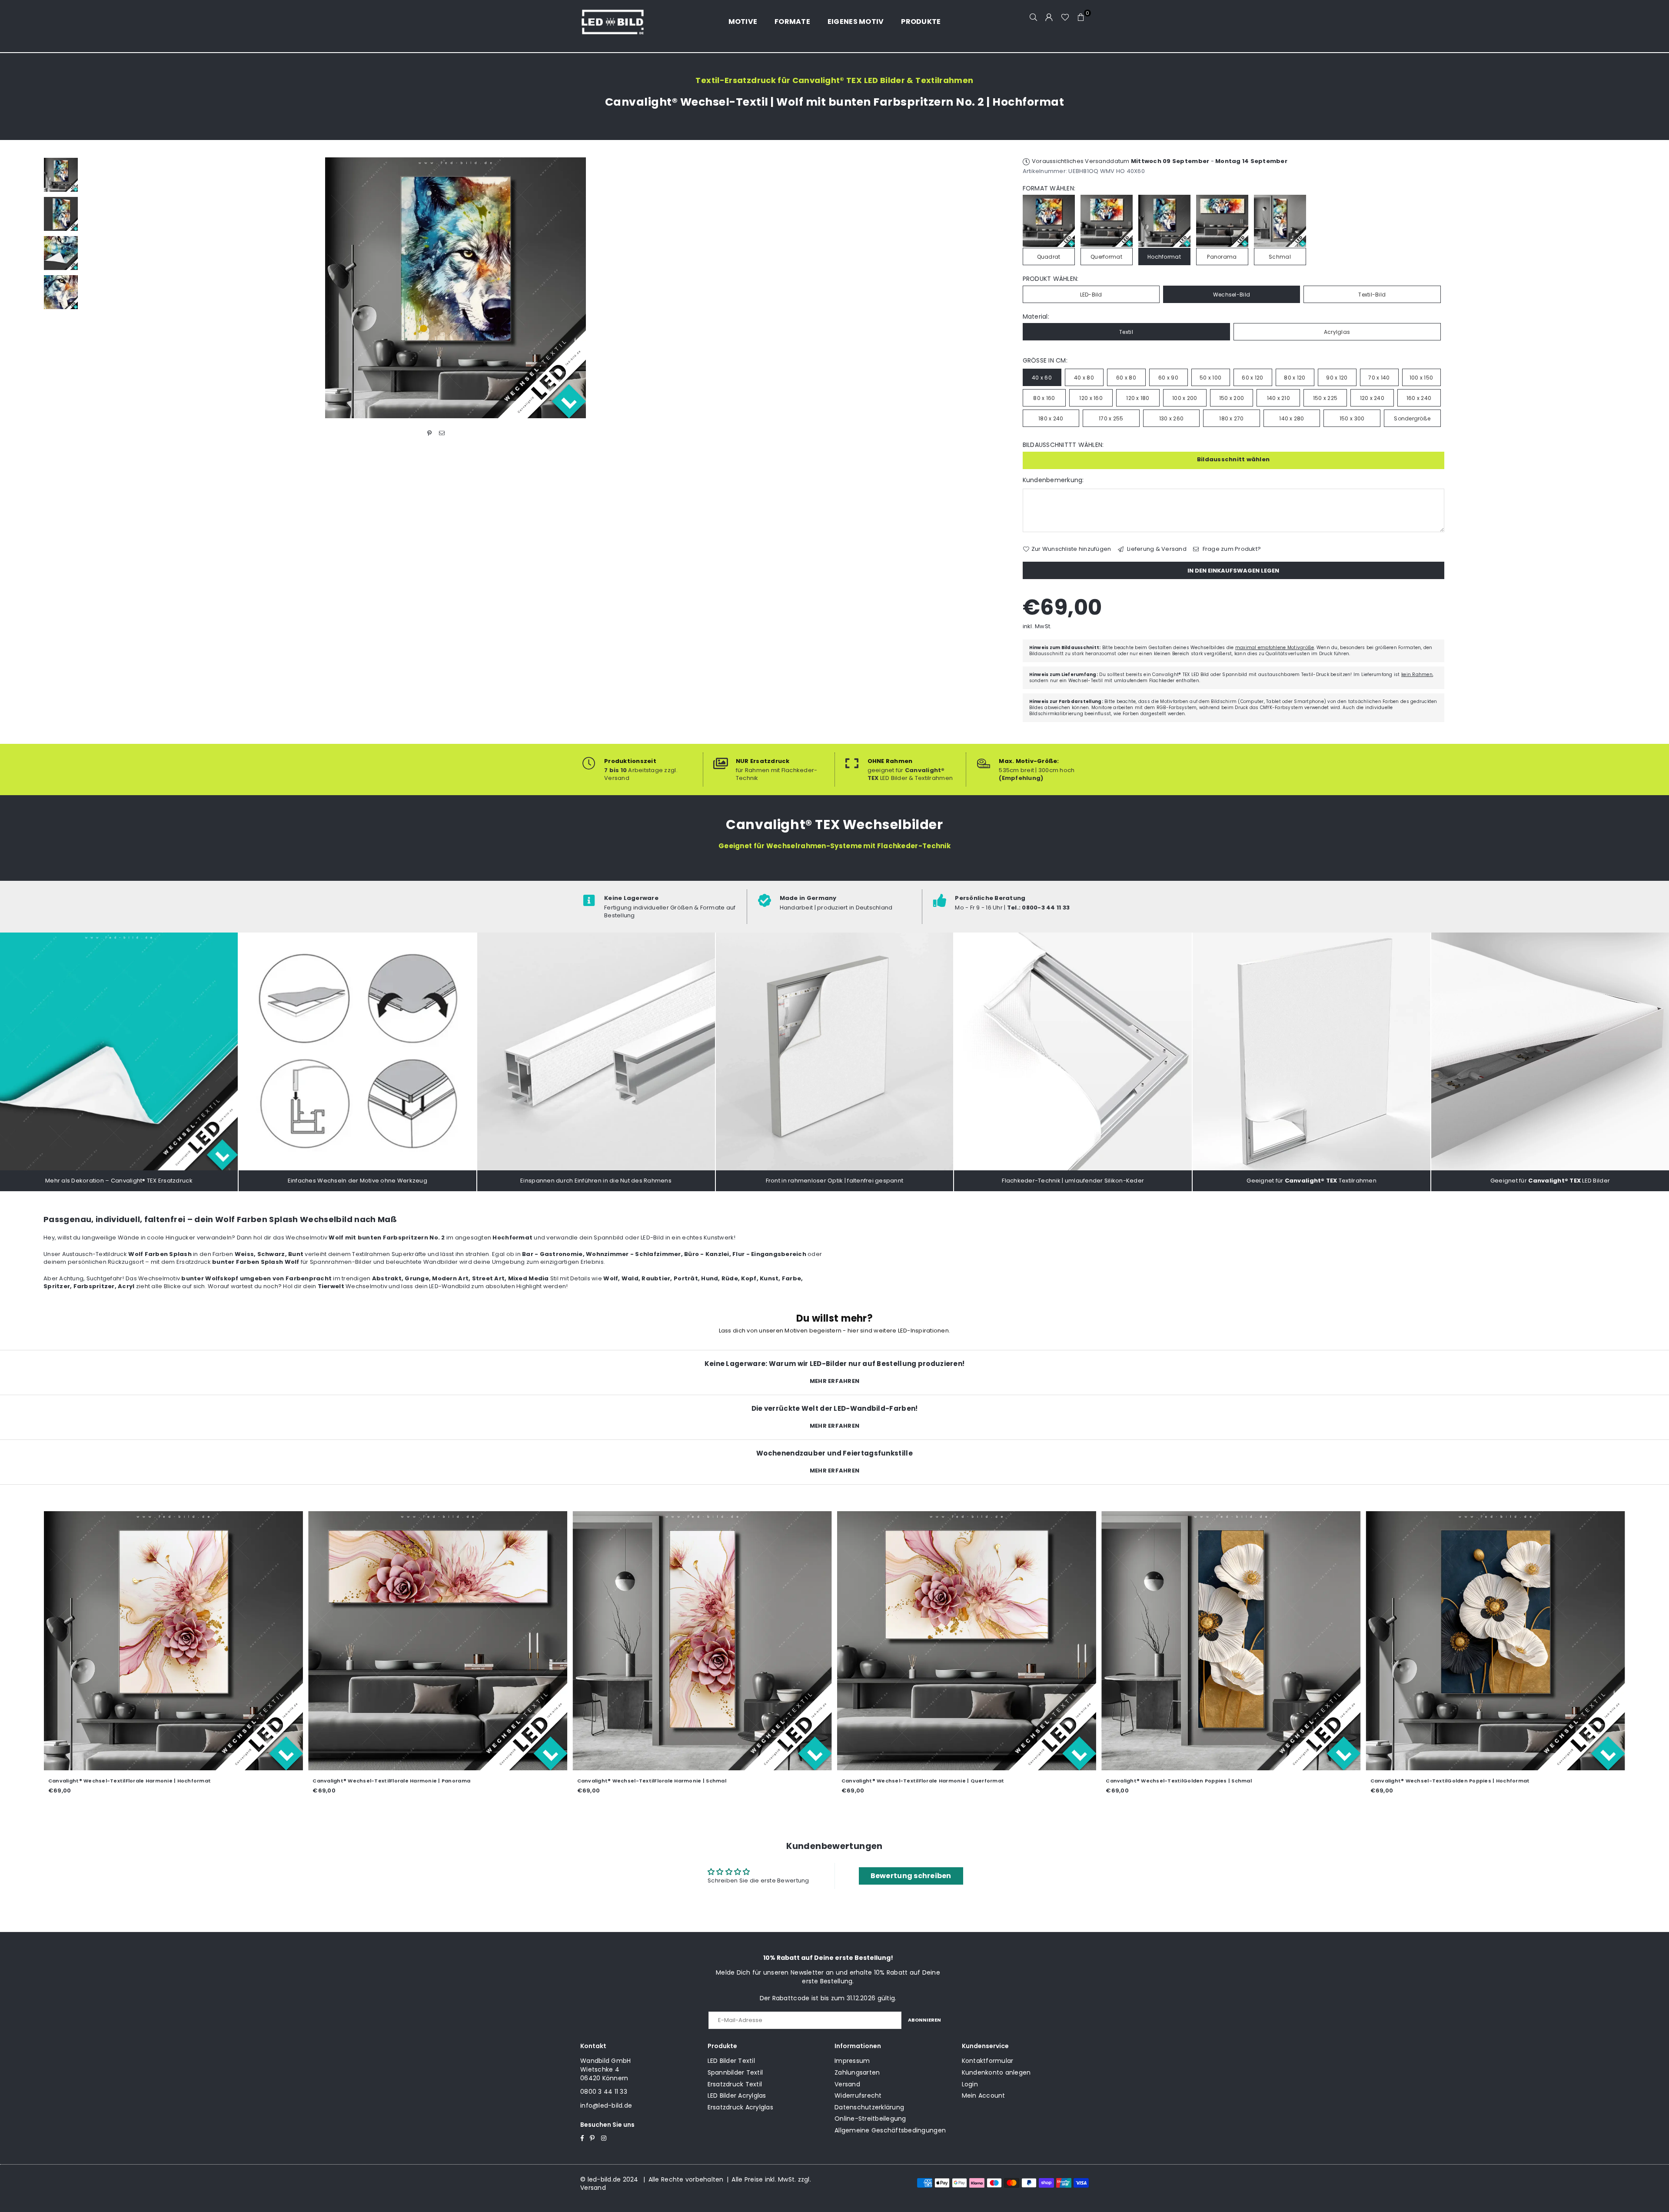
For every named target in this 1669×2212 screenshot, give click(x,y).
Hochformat (1164, 257)
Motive (743, 22)
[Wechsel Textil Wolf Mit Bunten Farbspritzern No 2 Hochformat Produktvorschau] (61, 175)
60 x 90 (1168, 378)
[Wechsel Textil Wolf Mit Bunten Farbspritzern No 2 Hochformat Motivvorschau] (61, 214)
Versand (847, 2084)
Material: (1036, 317)
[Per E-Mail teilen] (442, 433)
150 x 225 (1325, 398)
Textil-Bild (1372, 295)
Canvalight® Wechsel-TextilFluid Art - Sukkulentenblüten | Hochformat (1064, 1781)
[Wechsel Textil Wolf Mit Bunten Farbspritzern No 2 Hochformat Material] (61, 253)
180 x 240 (1051, 418)
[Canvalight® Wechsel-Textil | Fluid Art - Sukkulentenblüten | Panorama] (826, 1641)
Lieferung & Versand (1156, 549)
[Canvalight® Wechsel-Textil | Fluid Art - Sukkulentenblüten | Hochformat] (1091, 1641)
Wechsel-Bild (1232, 295)
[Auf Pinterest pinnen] (430, 433)
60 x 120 (1252, 378)
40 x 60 (1042, 378)
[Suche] (1034, 17)
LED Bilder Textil (731, 2061)
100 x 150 (1421, 378)
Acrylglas (1337, 332)
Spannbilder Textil (735, 2072)
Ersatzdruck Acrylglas (740, 2107)
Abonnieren (924, 2020)
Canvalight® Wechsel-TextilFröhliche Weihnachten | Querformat (262, 1781)
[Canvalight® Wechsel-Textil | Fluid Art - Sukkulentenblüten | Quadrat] (1355, 1641)
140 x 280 (1292, 418)
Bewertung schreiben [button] (911, 1876)
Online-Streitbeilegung (870, 2119)
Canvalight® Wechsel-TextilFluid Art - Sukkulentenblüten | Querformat (535, 1781)
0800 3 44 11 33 (604, 2092)
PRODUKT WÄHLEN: (1051, 279)
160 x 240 (1419, 398)
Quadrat (1049, 257)
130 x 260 (1171, 418)
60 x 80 (1126, 378)
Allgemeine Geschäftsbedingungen (890, 2130)
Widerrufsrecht (858, 2095)
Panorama (1222, 257)
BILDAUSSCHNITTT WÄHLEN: (1063, 445)
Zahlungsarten (857, 2072)
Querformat (1106, 257)
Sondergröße (1412, 418)
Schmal (1280, 257)
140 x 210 (1278, 398)
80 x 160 (1044, 398)
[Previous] (95, 288)
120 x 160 (1091, 398)
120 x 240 (1372, 398)
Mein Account (984, 2095)
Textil (1126, 332)
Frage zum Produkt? (1231, 549)
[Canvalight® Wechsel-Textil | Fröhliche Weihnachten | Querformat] (297, 1641)
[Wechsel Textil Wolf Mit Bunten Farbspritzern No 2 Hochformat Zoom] (61, 292)
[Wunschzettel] (1065, 17)
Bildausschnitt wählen (1233, 459)
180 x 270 (1231, 418)
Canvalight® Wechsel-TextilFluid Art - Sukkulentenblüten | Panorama (798, 1781)
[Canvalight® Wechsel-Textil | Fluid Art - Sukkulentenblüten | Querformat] (562, 1641)
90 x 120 (1337, 378)
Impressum (852, 2061)
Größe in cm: (1045, 361)
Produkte (921, 22)
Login (970, 2084)
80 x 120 (1295, 378)
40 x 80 (1084, 378)
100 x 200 (1185, 398)
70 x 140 (1379, 378)
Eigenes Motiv (856, 22)
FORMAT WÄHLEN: (1049, 188)
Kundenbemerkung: (1053, 480)
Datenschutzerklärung (869, 2107)
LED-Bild (1091, 295)
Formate (792, 22)
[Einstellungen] (1049, 17)
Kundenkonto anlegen (996, 2072)
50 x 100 (1210, 378)
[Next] (816, 288)
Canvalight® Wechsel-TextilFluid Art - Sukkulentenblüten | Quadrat (1324, 1781)
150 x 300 (1352, 418)
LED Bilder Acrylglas (737, 2095)
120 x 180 (1138, 398)
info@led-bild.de (606, 2105)
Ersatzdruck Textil (735, 2084)
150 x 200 (1232, 398)
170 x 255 (1111, 418)
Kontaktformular (988, 2061)
